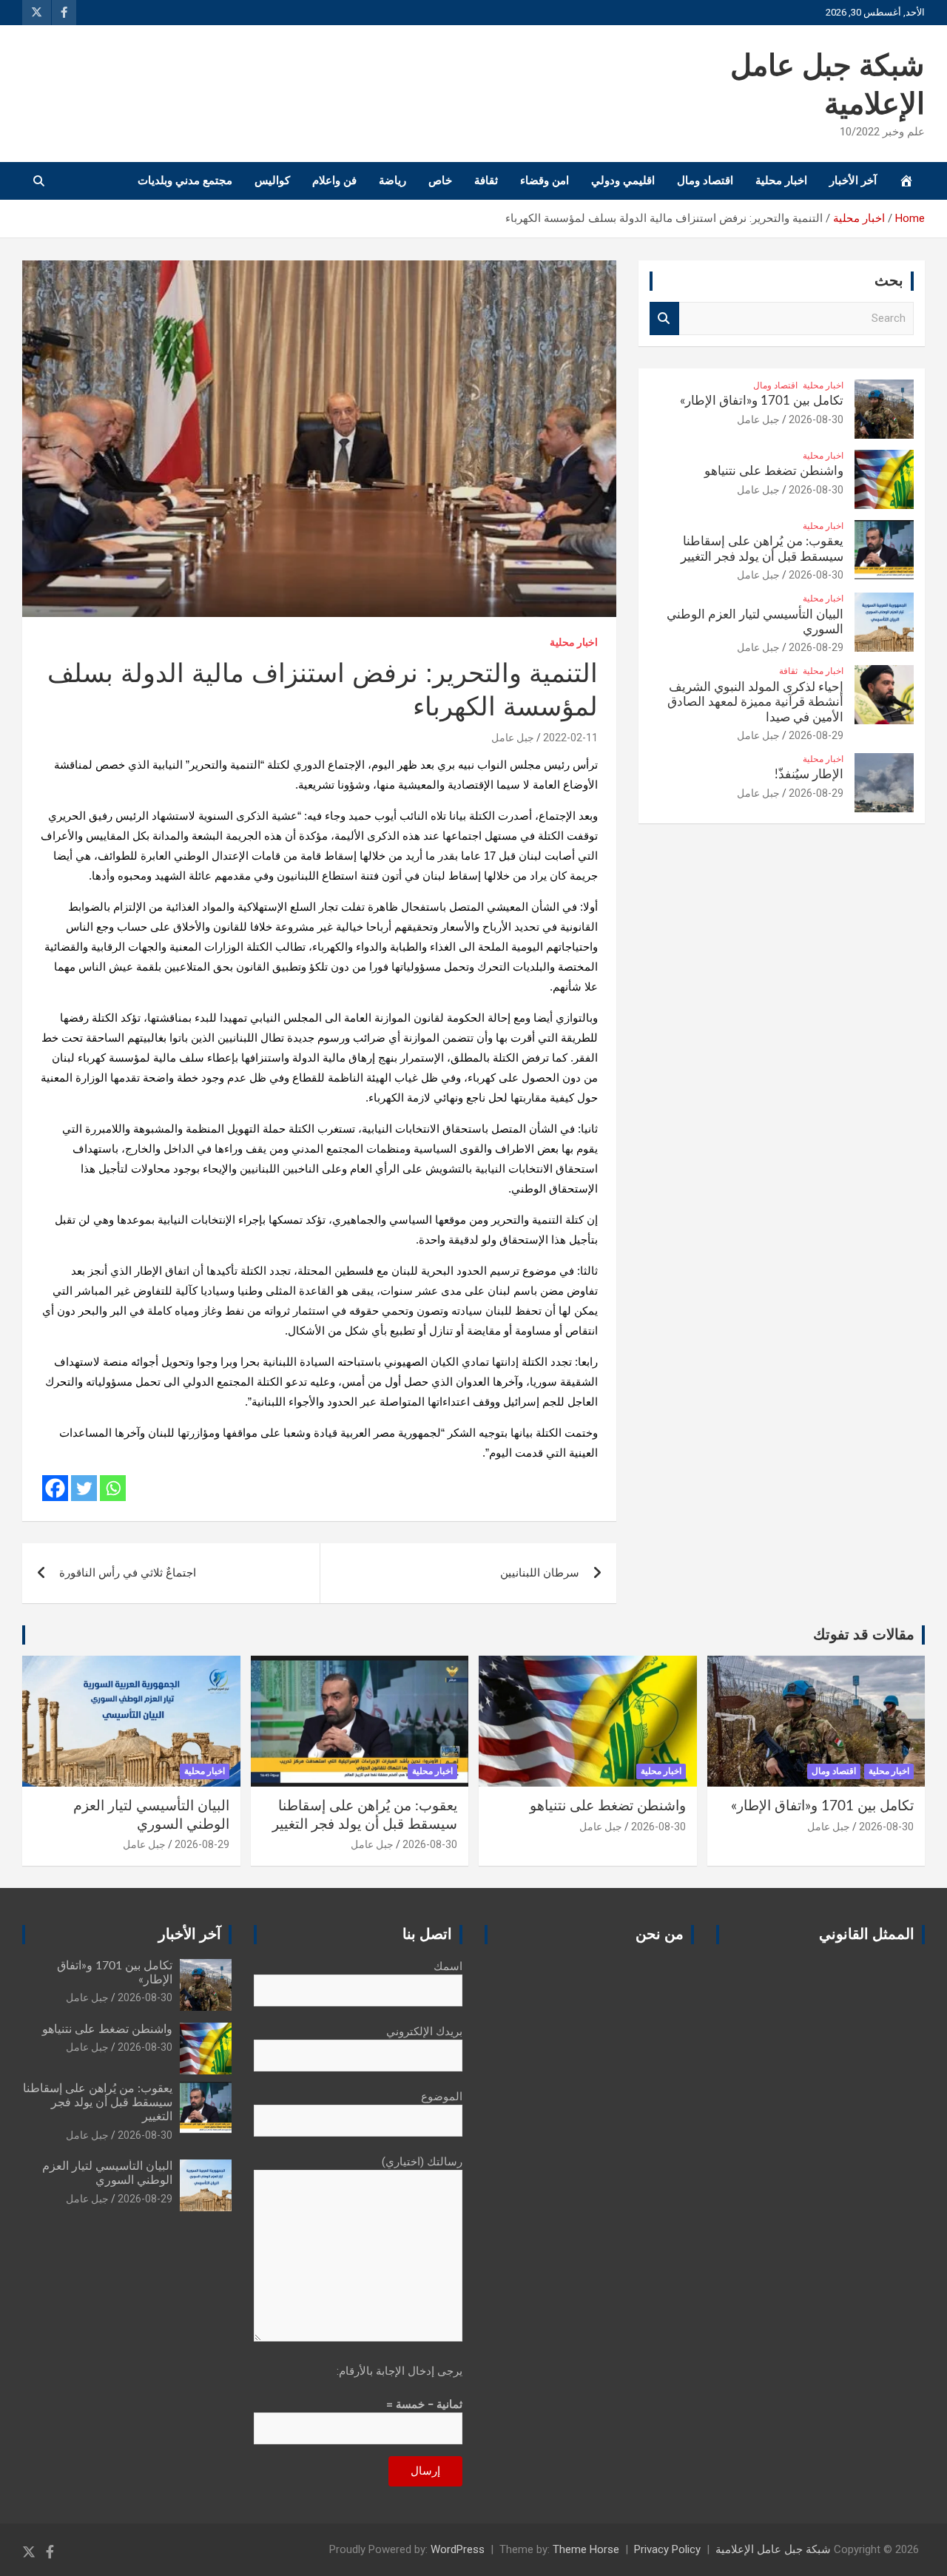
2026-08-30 (816, 419)
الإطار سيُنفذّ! (809, 774)
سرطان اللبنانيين (540, 1573)
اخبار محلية (781, 181)
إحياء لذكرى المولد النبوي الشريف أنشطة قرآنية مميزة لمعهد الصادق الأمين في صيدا (755, 702)
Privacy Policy (667, 2549)
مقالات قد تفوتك (864, 1635)
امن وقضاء (545, 181)
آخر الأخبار (853, 181)
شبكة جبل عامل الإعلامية (773, 2549)
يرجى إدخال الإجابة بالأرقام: (400, 2371)
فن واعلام (334, 181)
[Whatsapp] (113, 1488)
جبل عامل (513, 738)
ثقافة (486, 181)
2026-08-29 (816, 647)
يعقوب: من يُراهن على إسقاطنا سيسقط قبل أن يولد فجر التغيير (98, 2103)
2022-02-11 (570, 738)
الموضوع (442, 2097)
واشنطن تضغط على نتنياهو (774, 471)
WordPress (458, 2549)
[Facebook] (55, 1488)
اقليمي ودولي (623, 181)
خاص (440, 181)
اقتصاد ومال (705, 181)
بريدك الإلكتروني (424, 2032)
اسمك (448, 1966)
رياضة (392, 181)
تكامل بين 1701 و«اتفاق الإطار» (762, 401)
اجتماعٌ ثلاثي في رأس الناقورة (128, 1573)
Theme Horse (586, 2549)
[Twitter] (84, 1488)
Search (664, 318)
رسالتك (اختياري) (422, 2162)
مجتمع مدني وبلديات (185, 181)
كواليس (272, 181)
